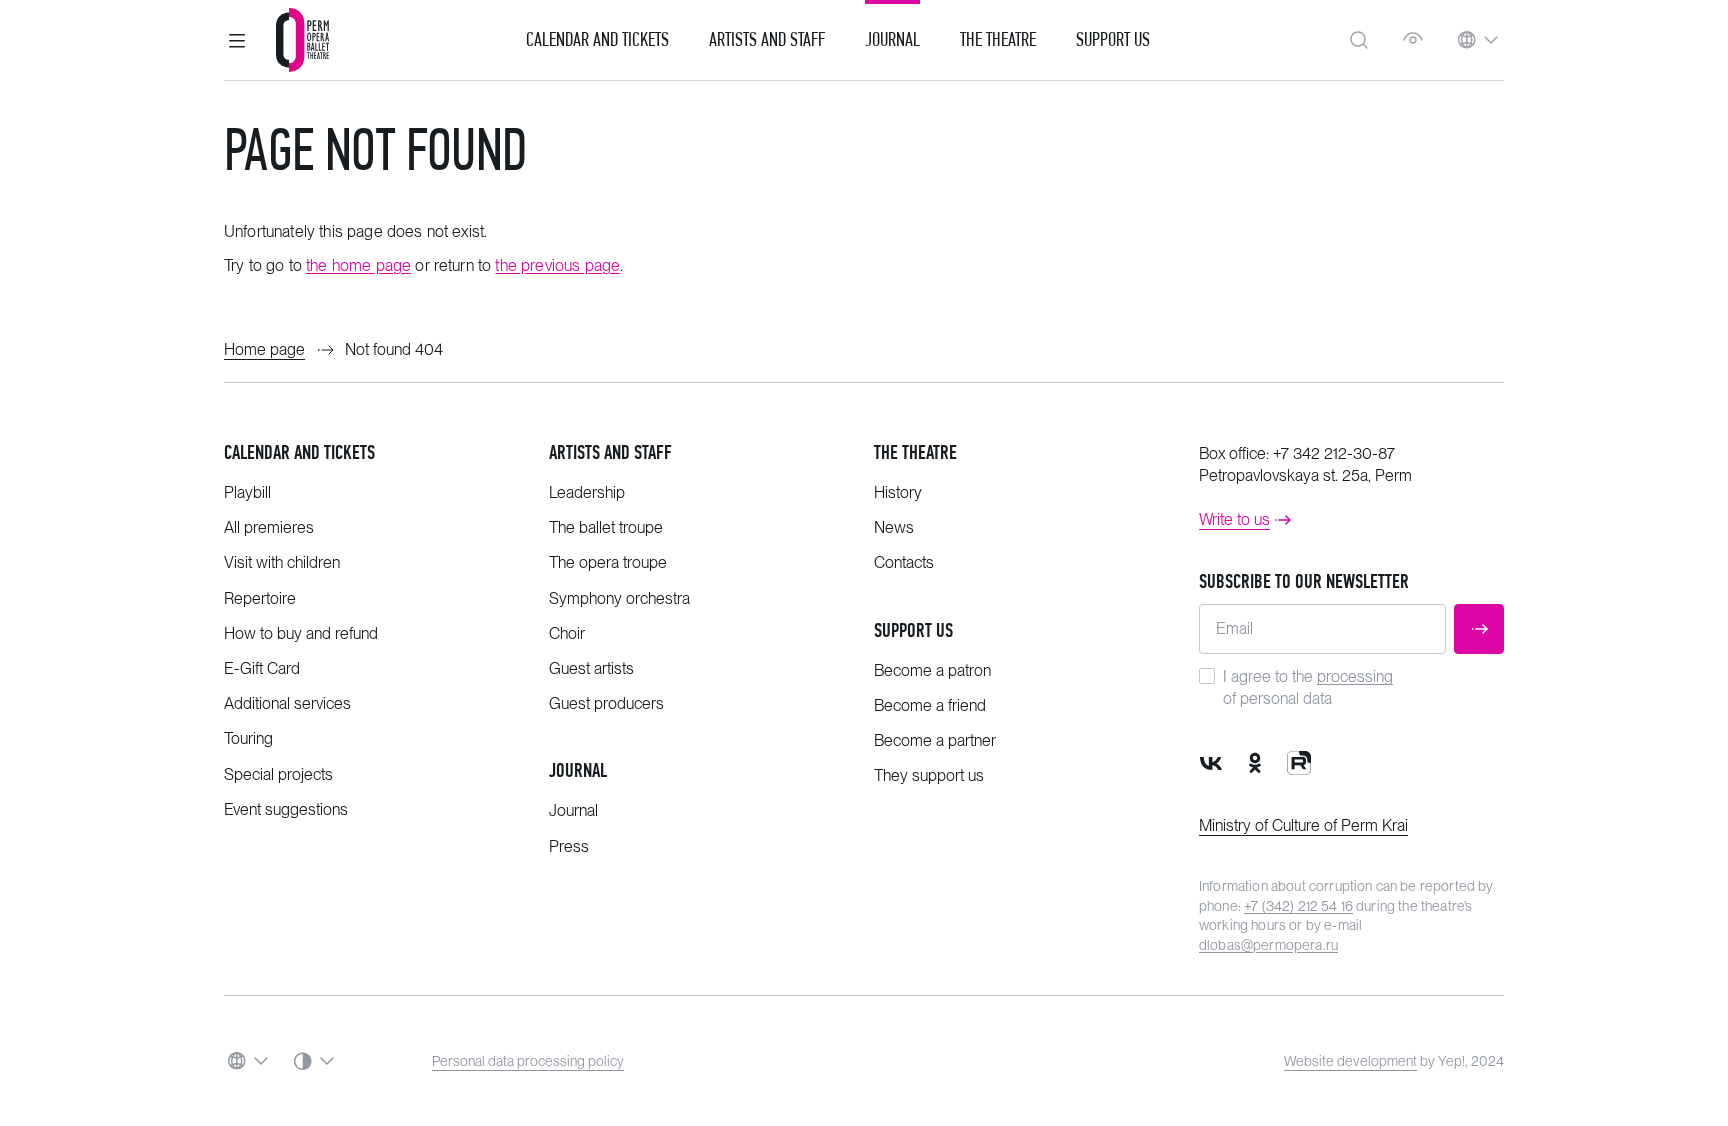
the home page (358, 265)
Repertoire (260, 598)
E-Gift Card (262, 668)
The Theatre (998, 40)
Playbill (247, 492)
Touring (248, 738)
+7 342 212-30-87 (1334, 453)
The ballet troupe (606, 527)
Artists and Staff (767, 40)
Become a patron (932, 670)
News (894, 527)
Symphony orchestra (619, 598)
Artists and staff (610, 452)
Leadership (587, 492)
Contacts (904, 562)
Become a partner (935, 740)
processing (1355, 676)
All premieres (269, 527)
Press (569, 846)
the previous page (557, 265)
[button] (237, 40)
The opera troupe (608, 562)
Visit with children (282, 562)
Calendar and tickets (299, 452)
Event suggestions (286, 809)
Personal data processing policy (528, 1061)
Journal (892, 40)
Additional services (287, 703)
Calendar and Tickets (597, 40)
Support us (1113, 40)
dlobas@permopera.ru (1268, 945)
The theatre (915, 452)
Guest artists (591, 668)
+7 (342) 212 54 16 (1298, 906)
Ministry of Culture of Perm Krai (1303, 825)
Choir (567, 633)
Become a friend (930, 705)
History (898, 492)
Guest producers (606, 703)
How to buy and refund (301, 633)
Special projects (278, 774)
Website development (1350, 1061)
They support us (929, 775)
